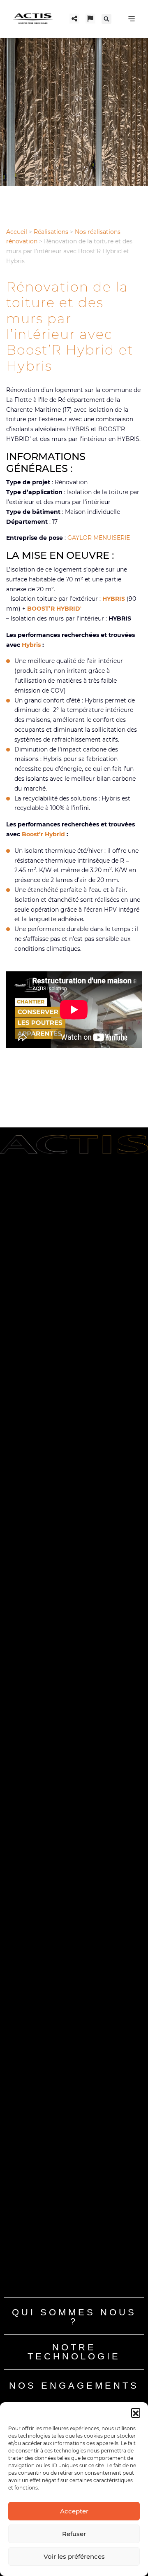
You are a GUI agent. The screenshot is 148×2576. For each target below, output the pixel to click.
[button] (136, 2413)
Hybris (31, 645)
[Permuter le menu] (132, 19)
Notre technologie (74, 2352)
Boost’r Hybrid (43, 834)
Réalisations (51, 232)
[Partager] (74, 19)
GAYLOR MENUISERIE (99, 538)
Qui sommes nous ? (74, 2317)
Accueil (17, 232)
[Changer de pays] (90, 19)
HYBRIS (114, 599)
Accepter (74, 2511)
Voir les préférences (74, 2556)
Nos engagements (74, 2386)
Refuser (74, 2534)
